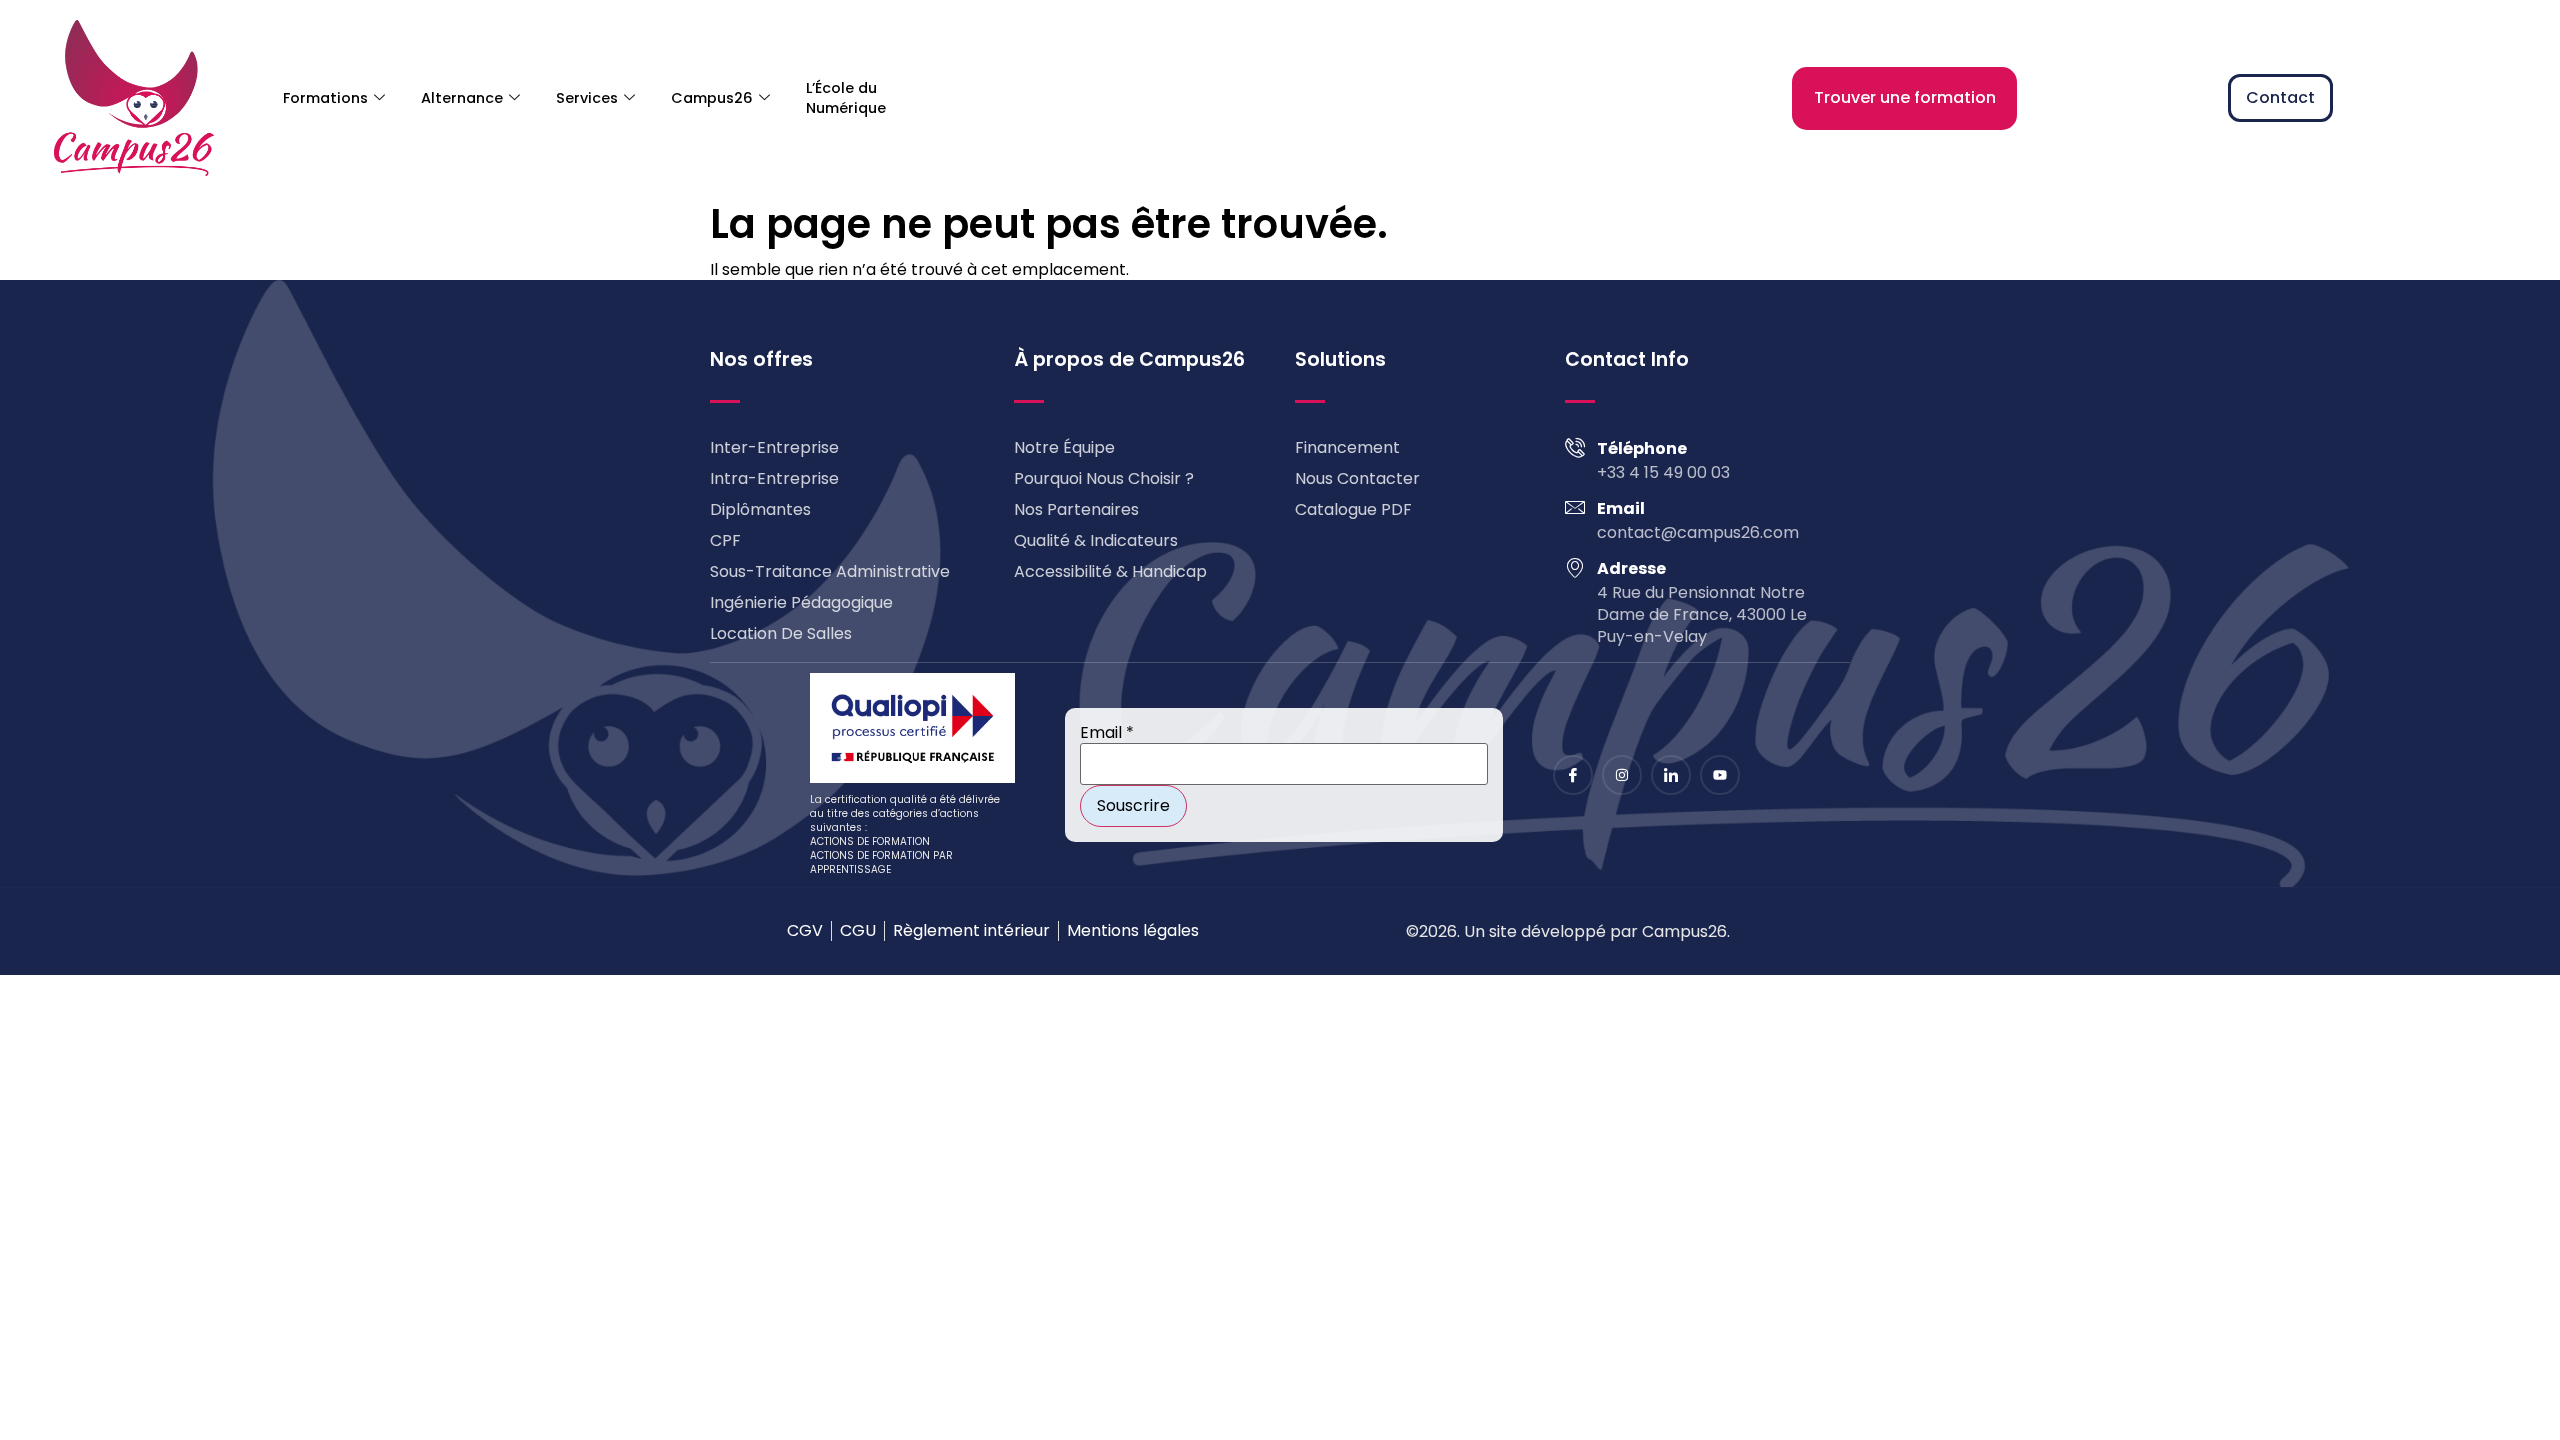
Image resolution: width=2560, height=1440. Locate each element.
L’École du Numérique (846, 98)
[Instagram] (1622, 775)
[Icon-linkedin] (1671, 775)
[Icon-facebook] (1573, 775)
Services (587, 98)
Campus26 (712, 98)
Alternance (462, 98)
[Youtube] (1720, 775)
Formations (325, 98)
